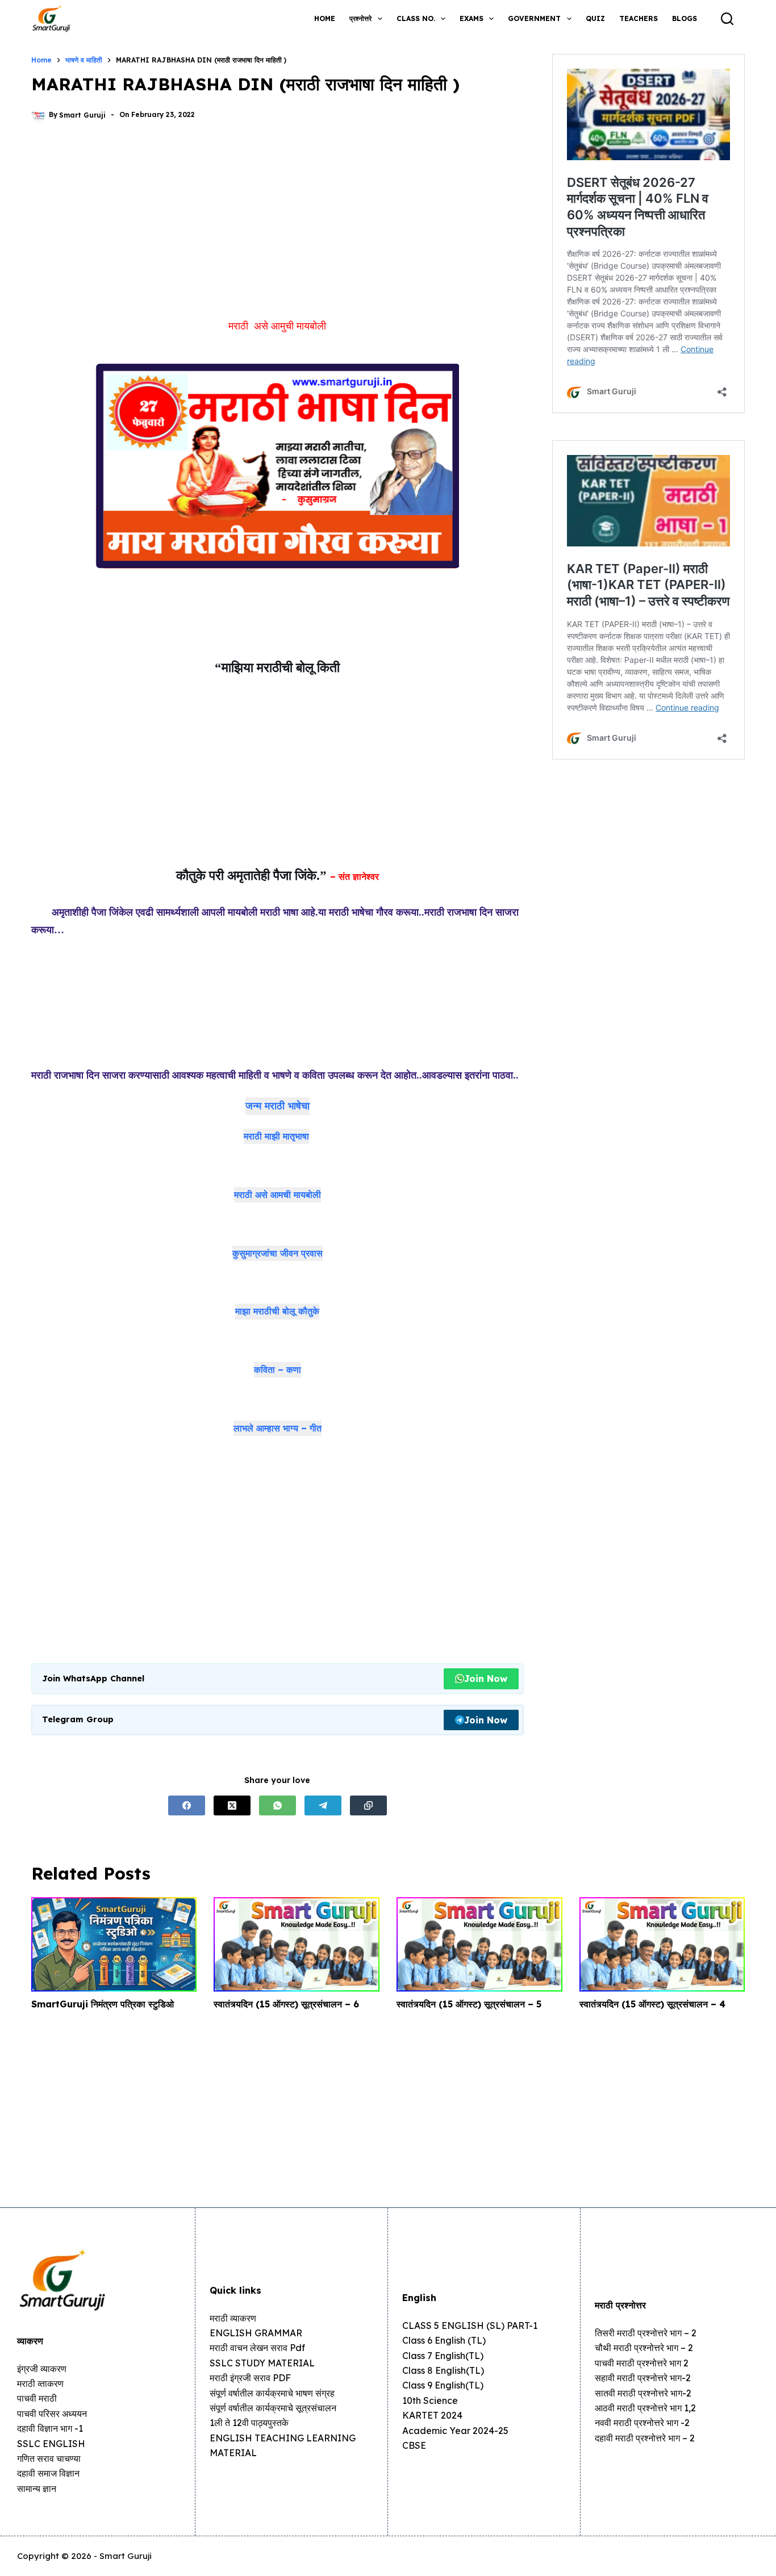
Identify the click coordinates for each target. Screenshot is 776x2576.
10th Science (430, 2400)
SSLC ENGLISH (51, 2444)
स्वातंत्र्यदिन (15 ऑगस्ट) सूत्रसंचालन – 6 (286, 2004)
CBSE (414, 2445)
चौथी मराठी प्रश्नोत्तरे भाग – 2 (644, 2348)
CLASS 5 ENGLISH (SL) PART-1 (470, 2326)
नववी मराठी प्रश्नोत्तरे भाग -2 (642, 2423)
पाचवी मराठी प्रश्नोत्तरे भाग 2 (642, 2363)
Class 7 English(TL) (443, 2356)
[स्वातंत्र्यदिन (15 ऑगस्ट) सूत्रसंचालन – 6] (297, 1944)
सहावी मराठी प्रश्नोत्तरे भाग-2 (643, 2378)
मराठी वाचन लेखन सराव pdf (257, 2348)
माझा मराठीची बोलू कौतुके (277, 1311)
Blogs (685, 18)
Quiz (595, 18)
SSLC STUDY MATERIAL (262, 2363)
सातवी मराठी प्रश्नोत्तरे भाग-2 (643, 2393)
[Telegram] (323, 1805)
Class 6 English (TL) (444, 2340)
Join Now (486, 1679)
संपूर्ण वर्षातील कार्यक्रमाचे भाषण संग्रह (272, 2393)
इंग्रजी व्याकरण (42, 2369)
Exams (472, 18)
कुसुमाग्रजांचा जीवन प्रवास (278, 1253)
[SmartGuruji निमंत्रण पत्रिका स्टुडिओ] (114, 1944)
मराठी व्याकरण (233, 2318)
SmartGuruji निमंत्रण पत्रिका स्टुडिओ (103, 2004)
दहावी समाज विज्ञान (48, 2473)
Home (325, 18)
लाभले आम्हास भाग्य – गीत (278, 1428)
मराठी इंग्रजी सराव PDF (250, 2378)
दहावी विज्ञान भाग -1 (50, 2428)
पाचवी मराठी (37, 2398)
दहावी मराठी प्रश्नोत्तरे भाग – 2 (645, 2438)
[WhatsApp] (278, 1805)
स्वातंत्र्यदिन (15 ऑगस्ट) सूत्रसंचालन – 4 (652, 2004)
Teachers (639, 18)
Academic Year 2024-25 (455, 2431)
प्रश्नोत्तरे (360, 18)
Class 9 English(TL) (443, 2385)
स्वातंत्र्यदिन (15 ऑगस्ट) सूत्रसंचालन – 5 (469, 2004)
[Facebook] (187, 1805)
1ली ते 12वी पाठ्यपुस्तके (249, 2423)
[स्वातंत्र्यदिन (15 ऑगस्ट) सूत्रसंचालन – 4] (662, 1944)
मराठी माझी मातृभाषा (276, 1136)
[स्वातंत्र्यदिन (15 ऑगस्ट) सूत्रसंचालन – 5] (479, 1944)
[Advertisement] (278, 225)
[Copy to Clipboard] (368, 1805)
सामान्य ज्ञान (37, 2489)
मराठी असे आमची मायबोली (278, 1195)
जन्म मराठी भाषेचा (278, 1106)
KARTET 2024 (432, 2415)
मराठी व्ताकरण (40, 2383)
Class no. (416, 18)
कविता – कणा (278, 1370)
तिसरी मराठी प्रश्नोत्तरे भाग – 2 (646, 2333)
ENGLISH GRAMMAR (256, 2333)
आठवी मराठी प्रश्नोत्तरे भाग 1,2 (645, 2408)
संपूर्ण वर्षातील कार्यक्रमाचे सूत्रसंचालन (273, 2408)
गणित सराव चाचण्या (49, 2458)
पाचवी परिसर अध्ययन (52, 2414)
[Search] (727, 19)
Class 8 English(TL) (443, 2370)
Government (534, 18)
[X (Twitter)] (232, 1805)
